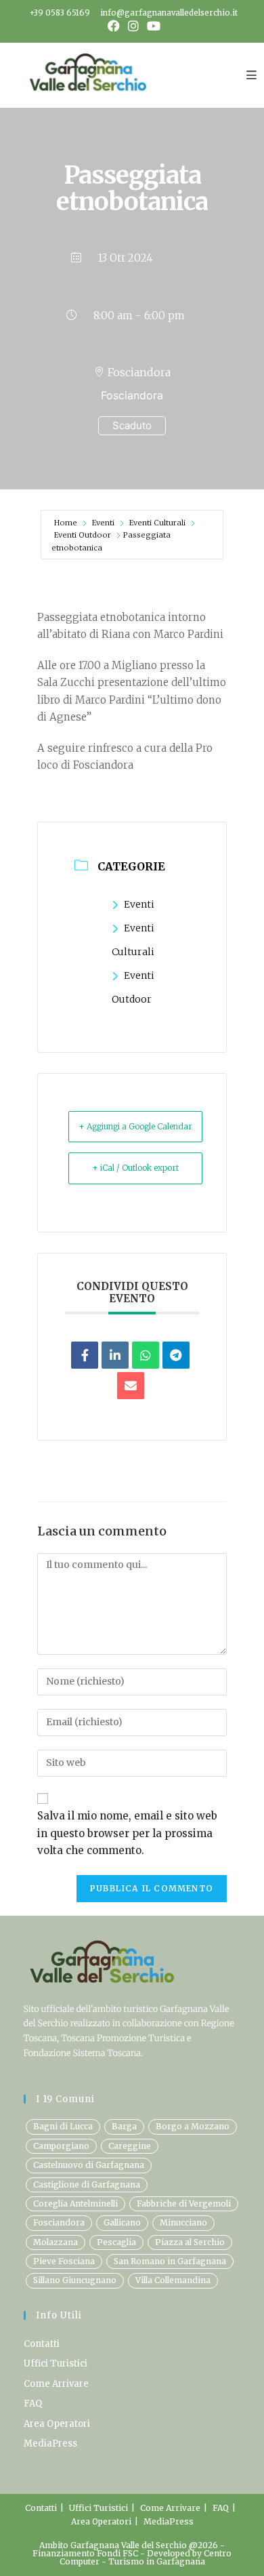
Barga (124, 2126)
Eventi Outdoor (83, 535)
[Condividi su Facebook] (85, 1355)
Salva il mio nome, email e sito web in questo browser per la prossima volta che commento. (127, 1833)
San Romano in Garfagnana (170, 2261)
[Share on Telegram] (176, 1355)
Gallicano (122, 2222)
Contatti (42, 2344)
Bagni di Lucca (63, 2126)
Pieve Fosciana (64, 2261)
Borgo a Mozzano (193, 2126)
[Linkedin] (115, 1355)
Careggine (130, 2146)
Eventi (103, 523)
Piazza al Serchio (190, 2242)
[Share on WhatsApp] (146, 1355)
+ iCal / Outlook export (135, 1168)
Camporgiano (61, 2146)
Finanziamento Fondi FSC (86, 2553)
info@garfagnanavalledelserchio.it (169, 13)
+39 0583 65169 (60, 13)
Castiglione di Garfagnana (87, 2185)
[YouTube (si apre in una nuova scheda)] (152, 26)
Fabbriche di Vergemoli (184, 2203)
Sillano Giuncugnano (75, 2280)
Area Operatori (57, 2424)
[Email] (131, 1386)
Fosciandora (59, 2222)
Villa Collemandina (173, 2280)
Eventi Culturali (157, 523)
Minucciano (183, 2222)
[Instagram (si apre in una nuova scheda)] (133, 26)
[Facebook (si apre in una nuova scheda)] (114, 26)
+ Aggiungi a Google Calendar (135, 1126)
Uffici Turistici (56, 2363)
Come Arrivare (56, 2384)
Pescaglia (116, 2242)
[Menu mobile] (252, 75)
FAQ (33, 2403)
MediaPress (50, 2443)
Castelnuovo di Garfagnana (89, 2165)
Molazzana (56, 2242)
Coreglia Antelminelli (75, 2203)
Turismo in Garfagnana (157, 2561)
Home (67, 523)
